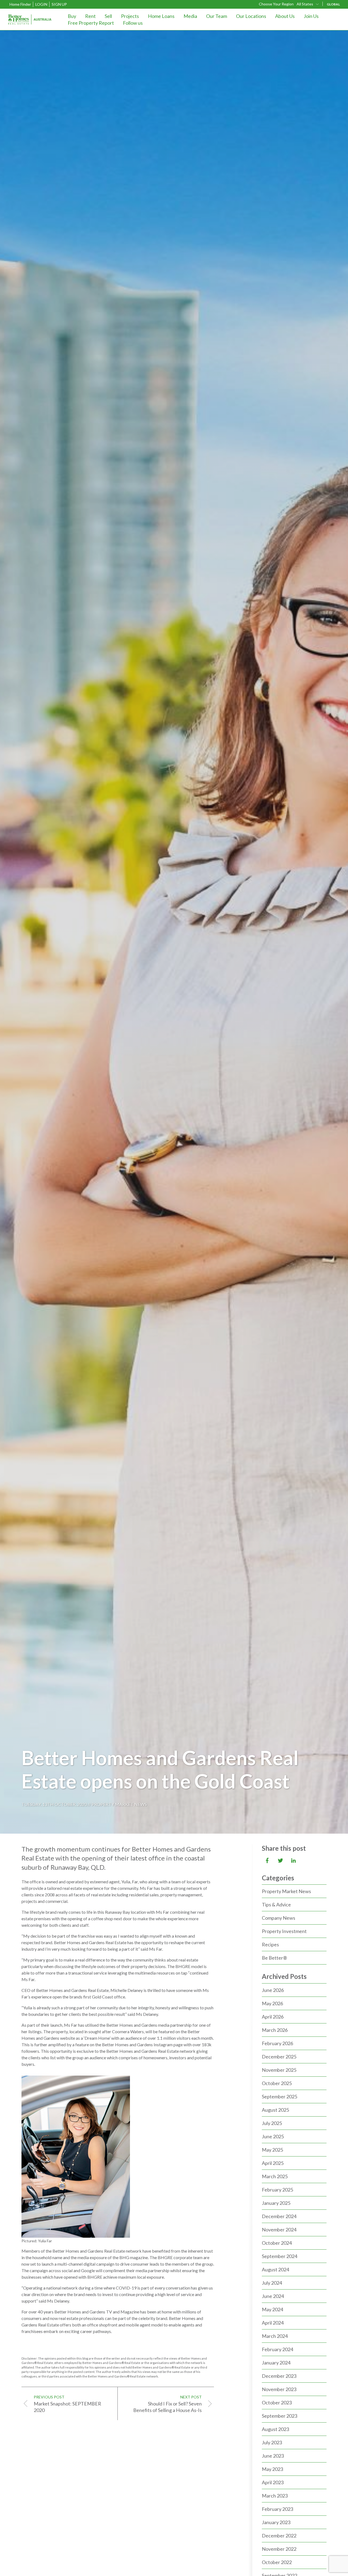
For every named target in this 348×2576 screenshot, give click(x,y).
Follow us (133, 23)
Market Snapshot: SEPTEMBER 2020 (67, 2404)
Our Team (217, 16)
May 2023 (272, 2469)
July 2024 (272, 2283)
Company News (279, 1918)
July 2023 (272, 2442)
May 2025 (272, 2150)
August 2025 (275, 2110)
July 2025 (272, 2123)
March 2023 (275, 2496)
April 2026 (273, 2017)
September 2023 (279, 2416)
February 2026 (277, 2043)
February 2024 (277, 2349)
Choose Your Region (276, 4)
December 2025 (279, 2057)
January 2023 (276, 2522)
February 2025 (277, 2190)
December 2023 (279, 2376)
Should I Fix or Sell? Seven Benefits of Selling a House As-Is (167, 2404)
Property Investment (284, 1931)
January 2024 (276, 2363)
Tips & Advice (276, 1905)
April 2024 (273, 2323)
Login (41, 4)
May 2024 (272, 2309)
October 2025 (277, 2083)
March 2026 (275, 2030)
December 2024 (279, 2216)
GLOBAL (333, 4)
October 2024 (277, 2243)
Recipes (270, 1944)
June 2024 (273, 2296)
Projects (130, 16)
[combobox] (308, 4)
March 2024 (275, 2336)
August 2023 (275, 2429)
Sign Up (59, 4)
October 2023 (277, 2402)
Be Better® (274, 1958)
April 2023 (273, 2482)
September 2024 (279, 2256)
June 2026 (273, 1990)
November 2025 (279, 2070)
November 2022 (279, 2549)
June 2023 (273, 2456)
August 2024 (275, 2269)
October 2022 (277, 2562)
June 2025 (273, 2136)
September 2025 (279, 2096)
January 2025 (276, 2203)
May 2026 (272, 2003)
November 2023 (279, 2389)
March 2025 (275, 2176)
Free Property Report (91, 23)
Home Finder (20, 4)
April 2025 (273, 2163)
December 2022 (279, 2536)
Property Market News (119, 1804)
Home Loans (161, 16)
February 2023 (277, 2509)
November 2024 (279, 2230)
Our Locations (251, 16)
